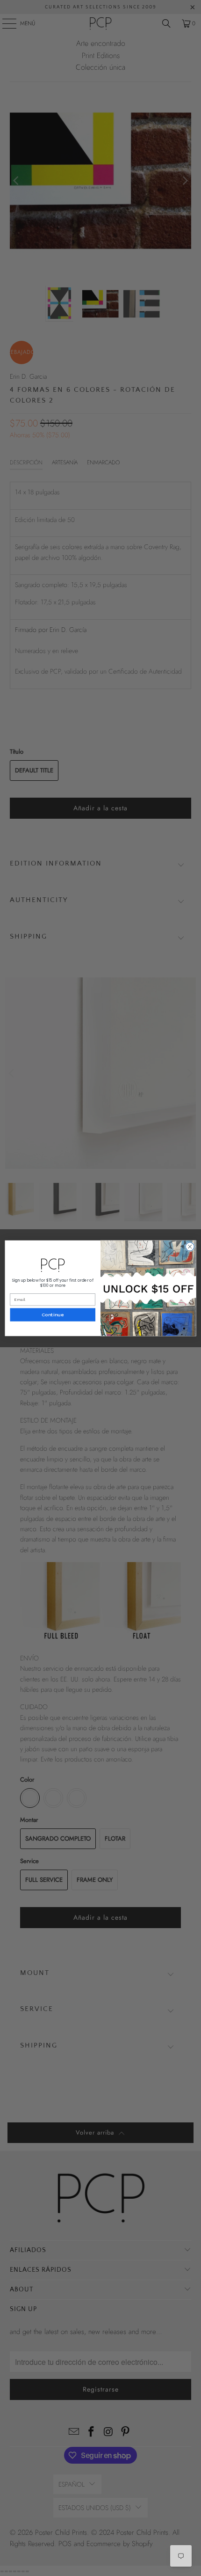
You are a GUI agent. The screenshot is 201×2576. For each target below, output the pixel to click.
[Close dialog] (190, 1246)
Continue (53, 1315)
